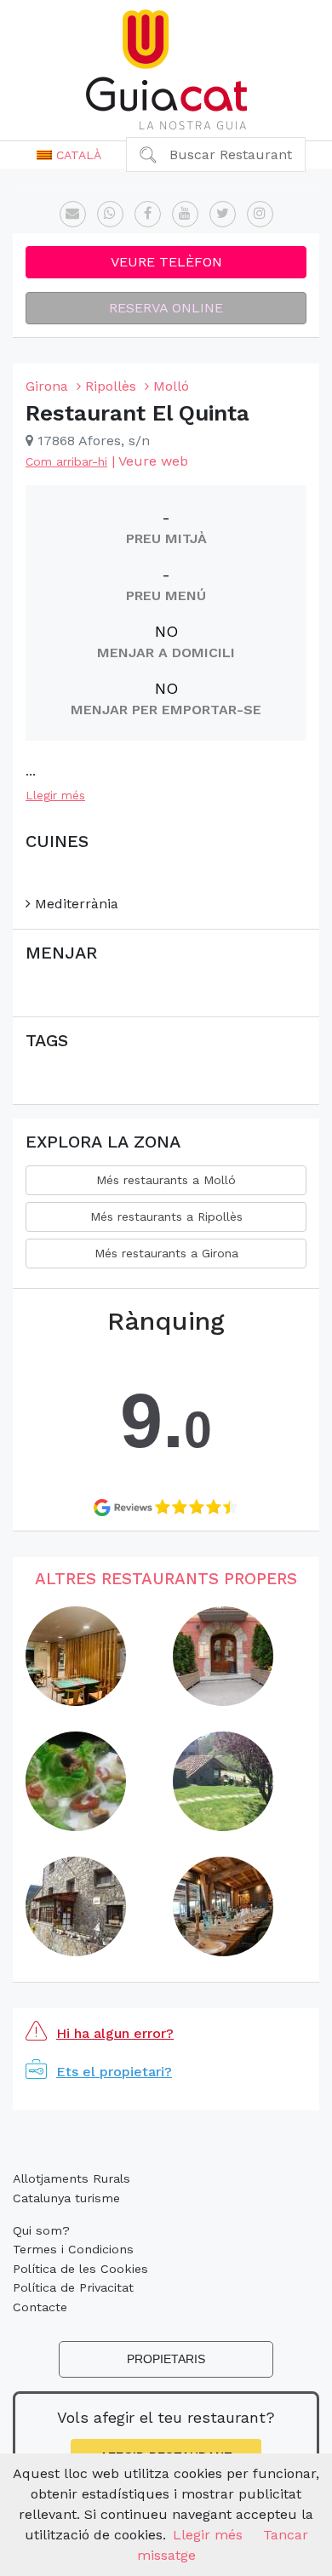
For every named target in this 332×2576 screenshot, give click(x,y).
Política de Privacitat (73, 2287)
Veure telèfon (166, 262)
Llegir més (55, 795)
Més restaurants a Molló (166, 1180)
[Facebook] (148, 214)
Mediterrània (74, 904)
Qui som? (41, 2230)
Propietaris (166, 2359)
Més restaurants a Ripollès (166, 1216)
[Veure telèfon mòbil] (110, 214)
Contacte (40, 2307)
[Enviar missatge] (73, 214)
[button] (69, 155)
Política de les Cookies (80, 2269)
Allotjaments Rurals (72, 2178)
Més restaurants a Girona (166, 1253)
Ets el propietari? (114, 2072)
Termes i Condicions (73, 2249)
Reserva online (166, 308)
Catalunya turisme (66, 2198)
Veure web (153, 461)
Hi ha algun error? (115, 2033)
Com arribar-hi (66, 461)
